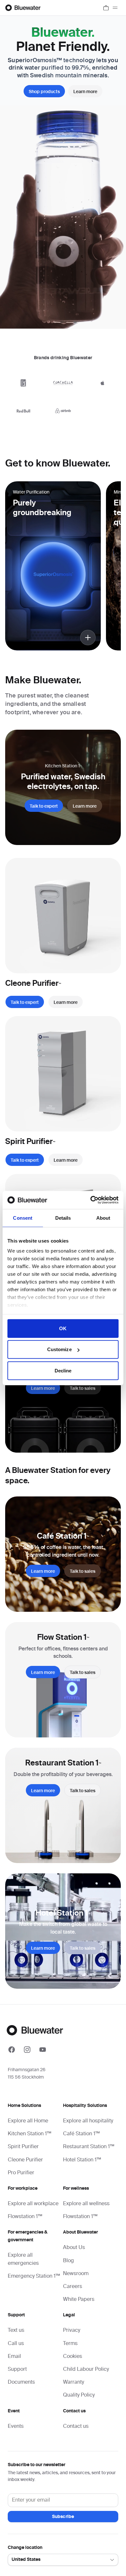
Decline (63, 1370)
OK (63, 1328)
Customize (59, 1349)
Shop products (44, 92)
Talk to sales (83, 1389)
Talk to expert (44, 806)
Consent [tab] (23, 1218)
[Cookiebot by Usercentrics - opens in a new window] (91, 1200)
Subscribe (63, 2517)
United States (26, 2560)
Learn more (85, 92)
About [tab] (103, 1218)
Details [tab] (63, 1218)
